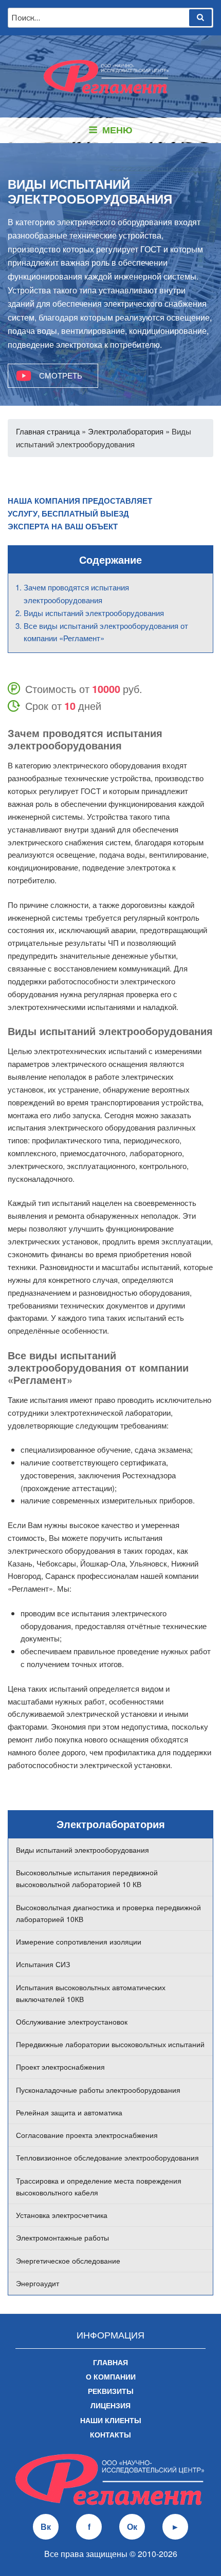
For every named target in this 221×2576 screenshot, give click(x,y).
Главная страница (48, 431)
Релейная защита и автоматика (69, 2112)
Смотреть (61, 375)
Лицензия (110, 2405)
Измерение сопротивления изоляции (79, 1941)
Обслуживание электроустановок (72, 2022)
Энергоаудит (38, 2283)
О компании (111, 2376)
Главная (110, 2362)
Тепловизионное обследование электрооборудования (107, 2157)
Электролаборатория (126, 431)
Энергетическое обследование (68, 2261)
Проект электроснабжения (60, 2067)
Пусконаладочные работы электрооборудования (98, 2090)
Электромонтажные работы (62, 2237)
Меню (117, 130)
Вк (46, 2527)
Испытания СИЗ (43, 1964)
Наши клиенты (111, 2420)
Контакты (110, 2434)
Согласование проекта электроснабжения (87, 2135)
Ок (132, 2527)
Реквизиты (111, 2391)
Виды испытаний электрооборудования (82, 1850)
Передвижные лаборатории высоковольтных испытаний (110, 2044)
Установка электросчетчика (62, 2215)
